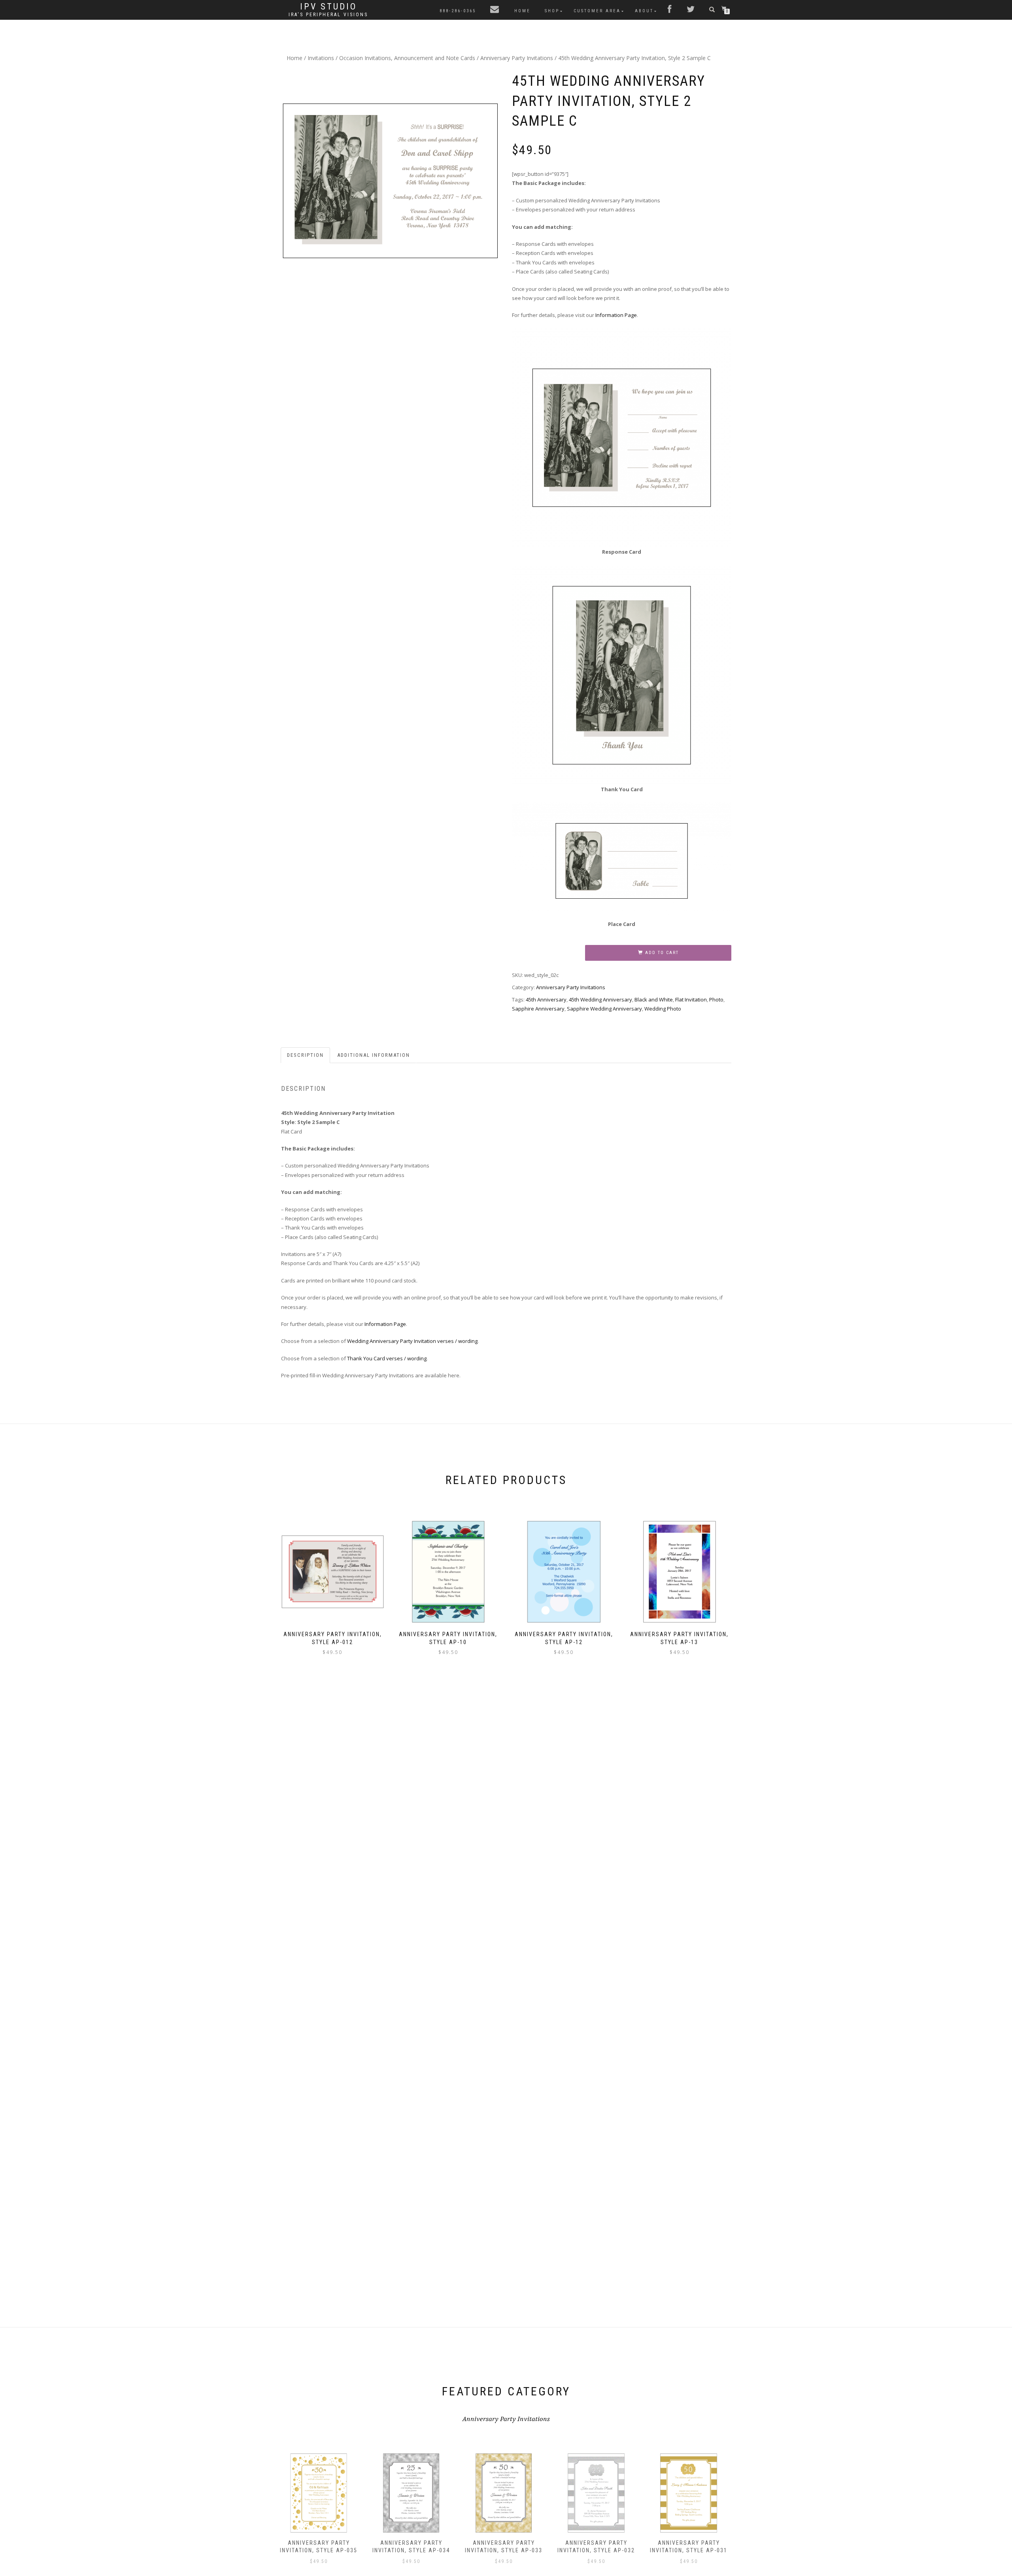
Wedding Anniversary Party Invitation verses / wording (412, 1341)
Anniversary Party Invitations (517, 58)
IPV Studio (329, 7)
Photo (716, 999)
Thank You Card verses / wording (387, 1358)
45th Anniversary (546, 999)
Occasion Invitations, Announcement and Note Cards (407, 58)
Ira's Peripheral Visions (328, 15)
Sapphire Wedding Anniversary (604, 1009)
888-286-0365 (458, 11)
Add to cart (662, 953)
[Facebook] (670, 10)
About (644, 11)
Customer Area (597, 11)
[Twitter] (691, 10)
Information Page (616, 315)
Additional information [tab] (374, 1055)
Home (522, 11)
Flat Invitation (691, 999)
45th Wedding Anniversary (600, 999)
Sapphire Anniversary (538, 1009)
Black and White (654, 999)
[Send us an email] (495, 10)
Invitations (321, 58)
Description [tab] (305, 1055)
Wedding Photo (663, 1009)
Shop (552, 11)
